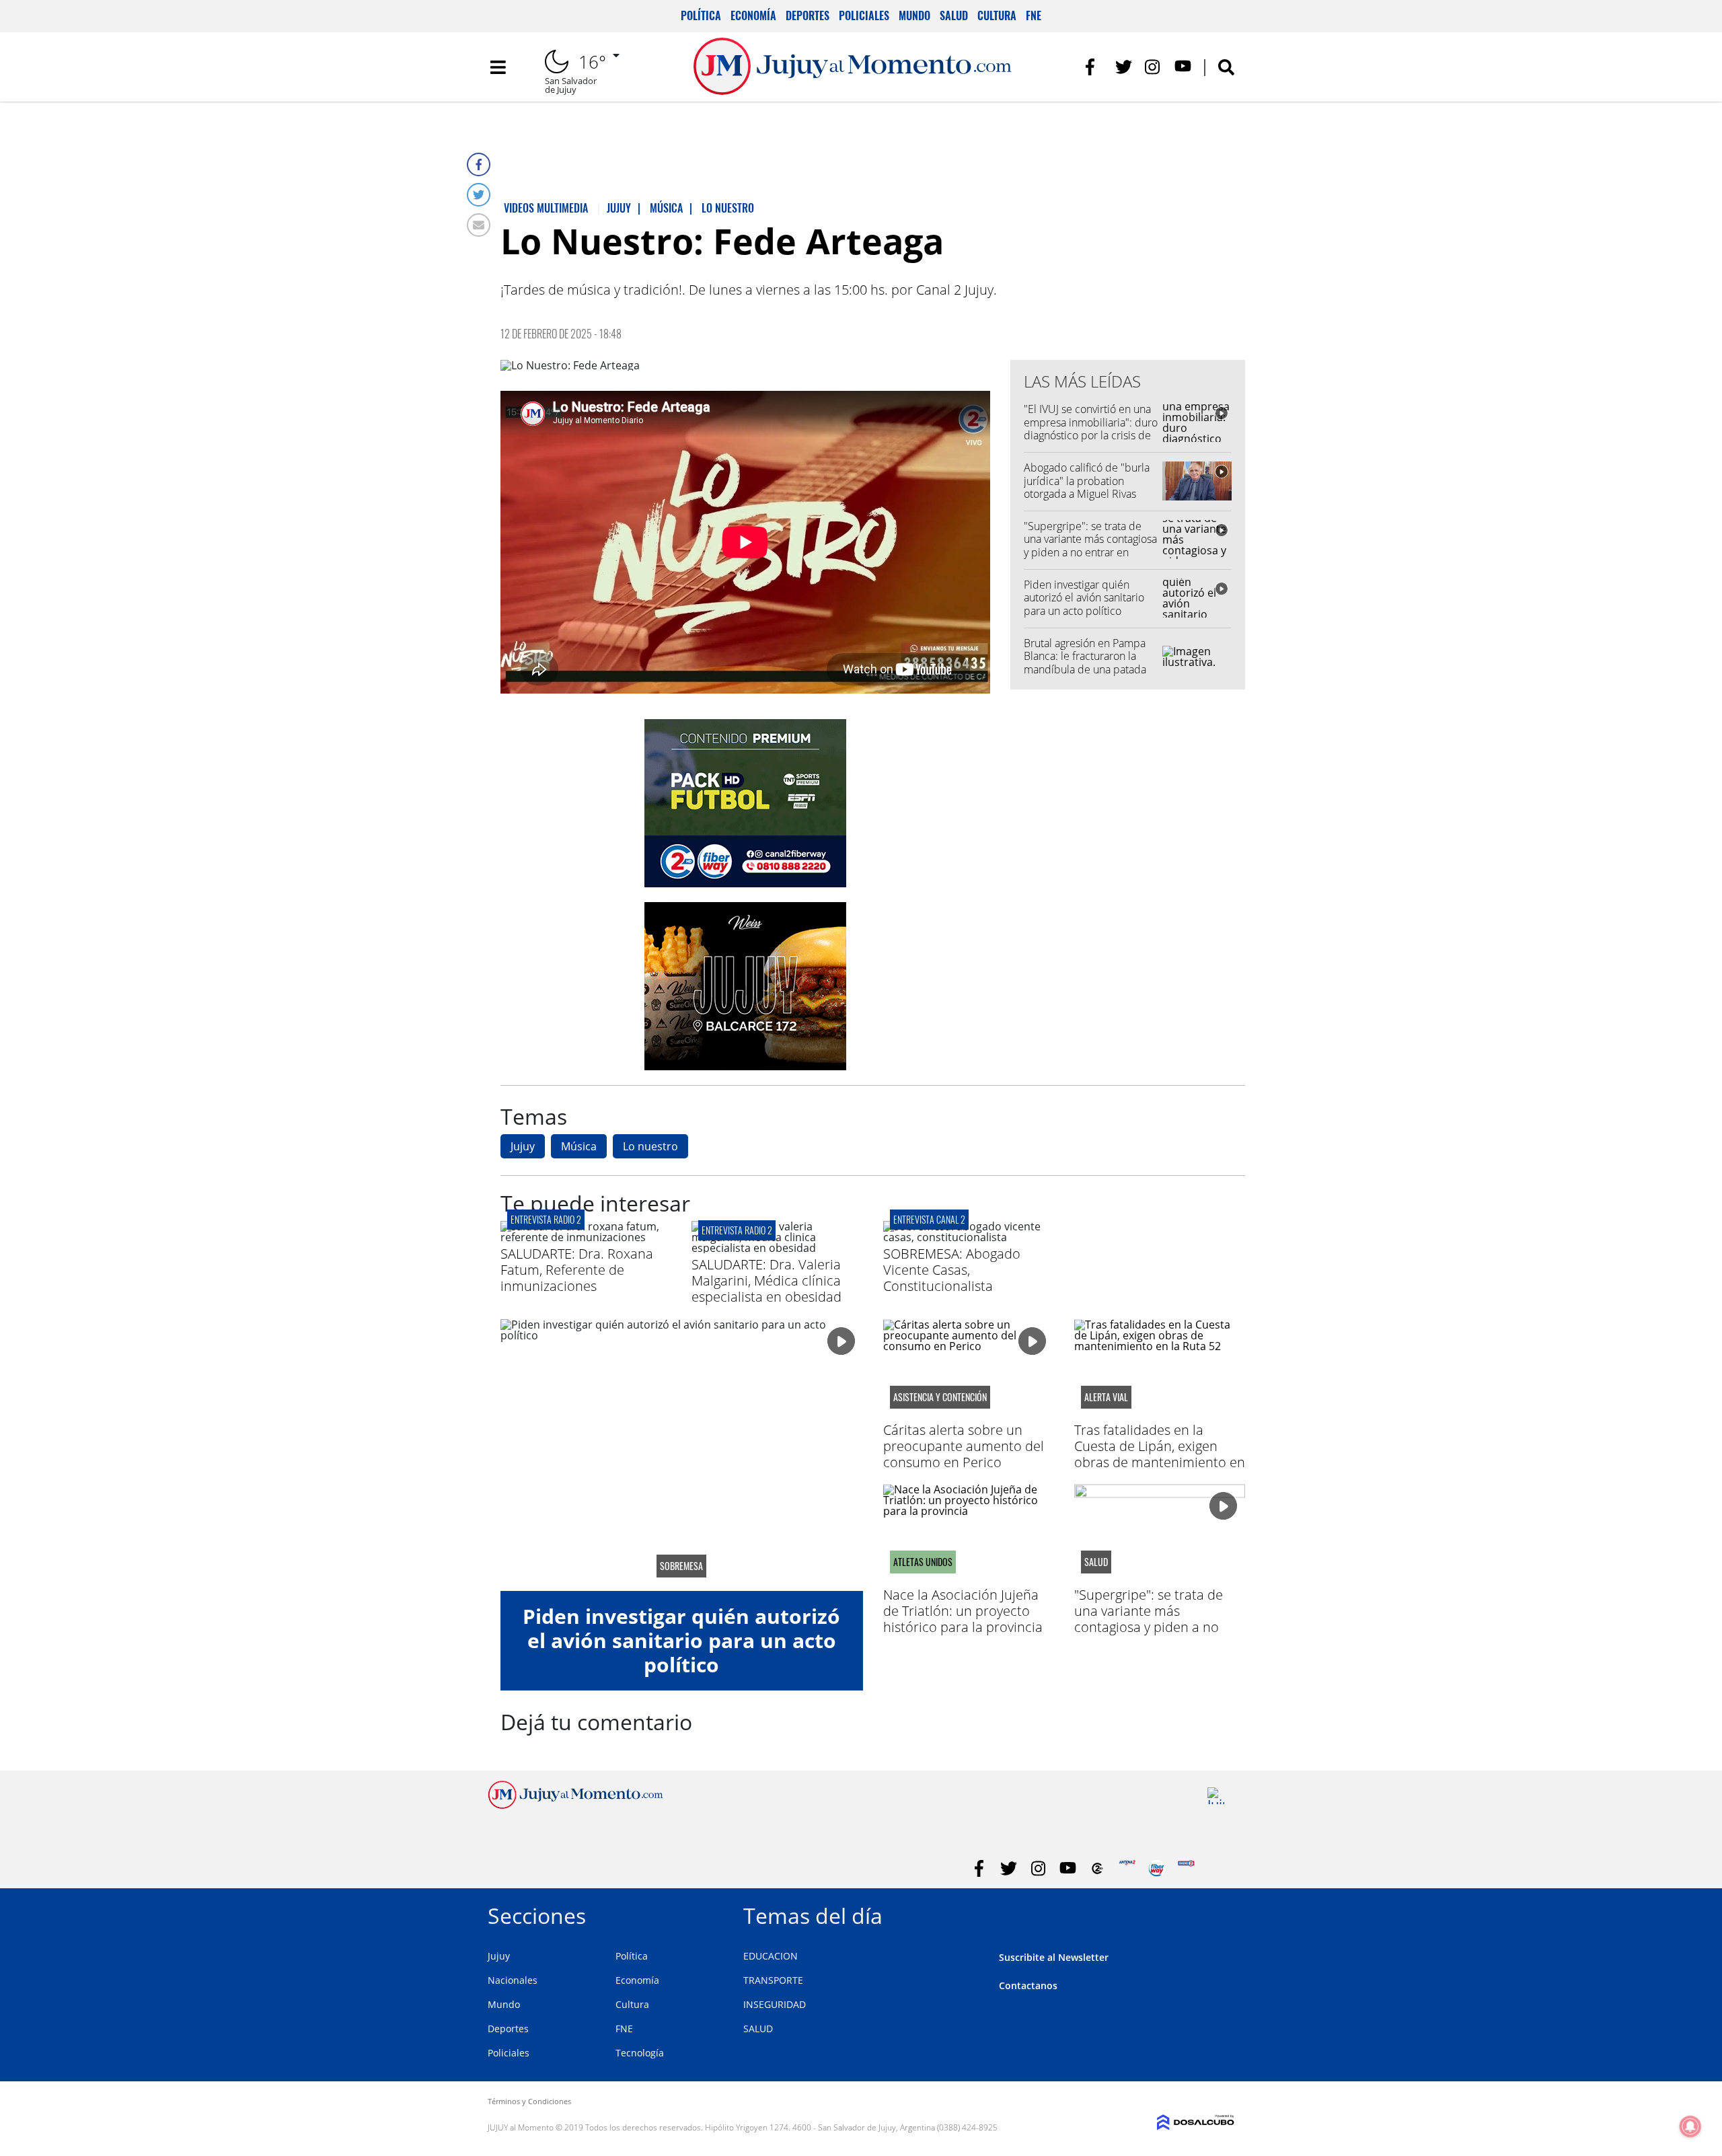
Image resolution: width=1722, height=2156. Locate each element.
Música (579, 1146)
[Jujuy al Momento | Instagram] (1153, 67)
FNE (1034, 15)
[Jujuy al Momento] (575, 1805)
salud (1096, 1562)
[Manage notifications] (1690, 2126)
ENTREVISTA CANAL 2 (929, 1219)
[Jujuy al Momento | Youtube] (1183, 67)
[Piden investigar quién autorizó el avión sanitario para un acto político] (682, 1455)
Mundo (914, 15)
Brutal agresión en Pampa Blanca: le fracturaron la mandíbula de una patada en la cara (1085, 663)
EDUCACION (771, 1956)
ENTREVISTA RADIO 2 (546, 1219)
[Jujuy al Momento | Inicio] (1219, 1913)
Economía (753, 15)
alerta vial (1106, 1397)
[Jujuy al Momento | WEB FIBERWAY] (1157, 1868)
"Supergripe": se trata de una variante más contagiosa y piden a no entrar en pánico (1090, 546)
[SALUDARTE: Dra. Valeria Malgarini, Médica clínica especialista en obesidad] (777, 1248)
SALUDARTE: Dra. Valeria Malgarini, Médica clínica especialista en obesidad (766, 1280)
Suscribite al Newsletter (1054, 1957)
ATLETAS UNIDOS (923, 1562)
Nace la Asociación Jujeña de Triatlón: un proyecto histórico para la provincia (963, 1611)
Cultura (997, 15)
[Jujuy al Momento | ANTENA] (1127, 1868)
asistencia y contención (940, 1397)
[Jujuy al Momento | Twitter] (1124, 67)
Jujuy (523, 1146)
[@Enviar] (479, 225)
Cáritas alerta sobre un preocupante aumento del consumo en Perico (964, 1446)
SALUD (758, 2029)
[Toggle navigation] (498, 67)
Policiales (864, 15)
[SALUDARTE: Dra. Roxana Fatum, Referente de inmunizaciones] (586, 1237)
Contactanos (1028, 1985)
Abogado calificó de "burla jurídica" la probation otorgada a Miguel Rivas (1087, 480)
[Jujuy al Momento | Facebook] (1094, 67)
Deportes (808, 15)
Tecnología (640, 2053)
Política (701, 15)
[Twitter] (479, 195)
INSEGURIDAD (775, 2004)
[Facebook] (479, 164)
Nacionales (513, 1980)
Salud (954, 15)
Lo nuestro (650, 1146)
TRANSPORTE (773, 1980)
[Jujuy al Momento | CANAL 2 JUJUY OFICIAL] (1097, 1868)
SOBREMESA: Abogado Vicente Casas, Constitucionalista (952, 1270)
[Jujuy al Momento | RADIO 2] (1186, 1868)
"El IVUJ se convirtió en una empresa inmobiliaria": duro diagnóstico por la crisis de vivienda (1091, 429)
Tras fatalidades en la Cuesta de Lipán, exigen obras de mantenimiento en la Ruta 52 (1160, 1454)
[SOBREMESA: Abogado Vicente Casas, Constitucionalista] (969, 1237)
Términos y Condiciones (529, 2101)
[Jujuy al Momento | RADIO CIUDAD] (1216, 1796)
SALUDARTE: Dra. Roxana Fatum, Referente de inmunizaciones (577, 1270)
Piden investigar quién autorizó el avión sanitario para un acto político (1084, 597)
